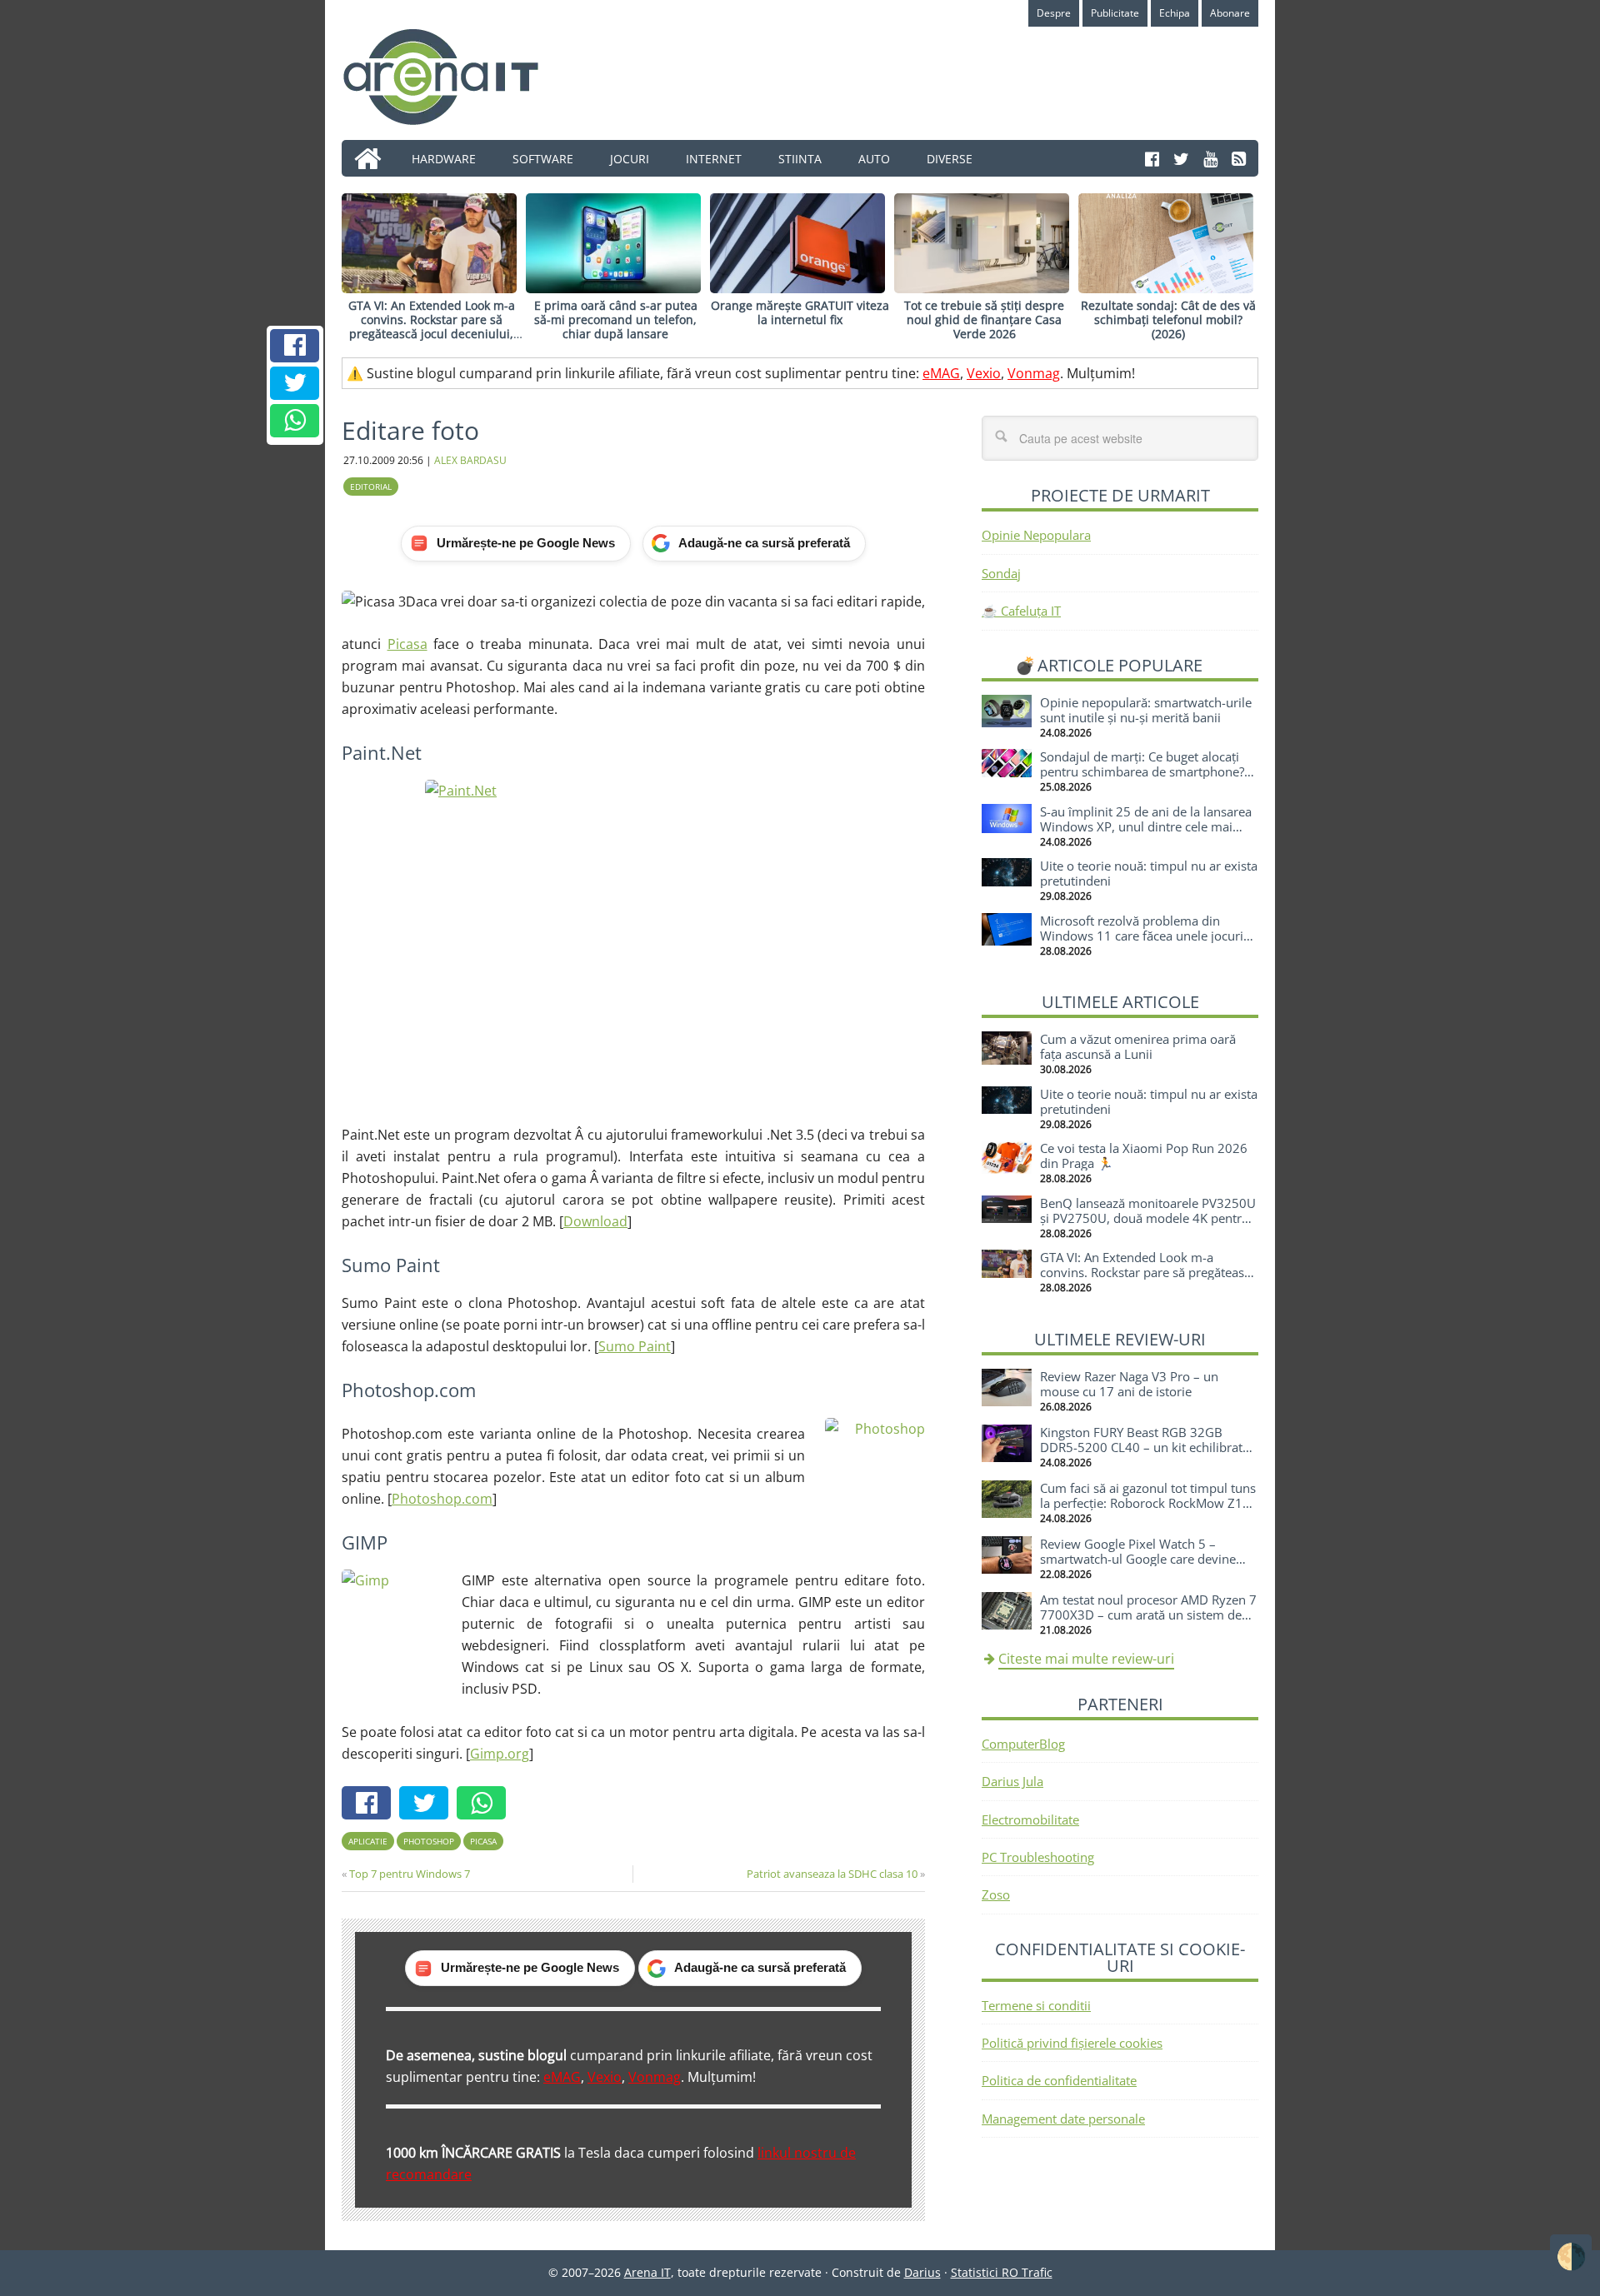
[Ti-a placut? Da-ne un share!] (295, 346)
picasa (483, 1841)
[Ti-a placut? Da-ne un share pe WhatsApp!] (295, 421)
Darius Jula (1012, 1781)
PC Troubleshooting (1038, 1857)
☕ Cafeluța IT (1021, 611)
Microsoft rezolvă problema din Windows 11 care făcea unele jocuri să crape (1142, 936)
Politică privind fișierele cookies (1072, 2043)
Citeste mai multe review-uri (1086, 1659)
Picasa (407, 644)
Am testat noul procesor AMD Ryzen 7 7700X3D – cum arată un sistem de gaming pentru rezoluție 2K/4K (1148, 1615)
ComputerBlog (1023, 1744)
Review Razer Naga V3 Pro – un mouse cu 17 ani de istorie (1129, 1384)
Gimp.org (500, 1754)
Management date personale (1063, 2119)
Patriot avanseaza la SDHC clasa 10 (832, 1874)
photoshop (429, 1841)
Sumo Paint (635, 1346)
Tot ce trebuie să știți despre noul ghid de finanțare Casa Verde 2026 (984, 319)
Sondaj (1001, 573)
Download (595, 1221)
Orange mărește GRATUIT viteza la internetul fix (800, 312)
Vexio (984, 373)
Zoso (996, 1894)
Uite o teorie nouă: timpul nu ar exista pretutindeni (1149, 873)
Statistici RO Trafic (1002, 2272)
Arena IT (454, 77)
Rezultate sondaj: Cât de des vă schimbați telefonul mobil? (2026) (1168, 319)
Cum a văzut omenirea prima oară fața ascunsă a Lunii (1138, 1046)
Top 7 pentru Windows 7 (410, 1874)
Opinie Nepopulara (1036, 535)
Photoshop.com (442, 1499)
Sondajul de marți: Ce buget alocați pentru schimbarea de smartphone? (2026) (1142, 771)
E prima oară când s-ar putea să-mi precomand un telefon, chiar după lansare (616, 319)
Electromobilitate (1030, 1819)
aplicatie (368, 1841)
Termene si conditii (1036, 2005)
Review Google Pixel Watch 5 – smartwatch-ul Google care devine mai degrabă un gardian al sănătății (1141, 1559)
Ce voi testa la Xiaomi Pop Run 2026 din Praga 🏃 (1144, 1155)
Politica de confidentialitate (1059, 2080)
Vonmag (1034, 373)
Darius (922, 2272)
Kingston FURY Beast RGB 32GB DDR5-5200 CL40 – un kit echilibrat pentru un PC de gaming (1141, 1447)
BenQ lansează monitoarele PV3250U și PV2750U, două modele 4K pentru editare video (1148, 1218)
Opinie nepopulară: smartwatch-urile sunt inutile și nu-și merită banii (1146, 710)
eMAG (941, 373)
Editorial (371, 487)
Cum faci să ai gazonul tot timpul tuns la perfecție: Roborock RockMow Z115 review (1149, 1503)
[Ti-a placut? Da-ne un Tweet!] (295, 383)
